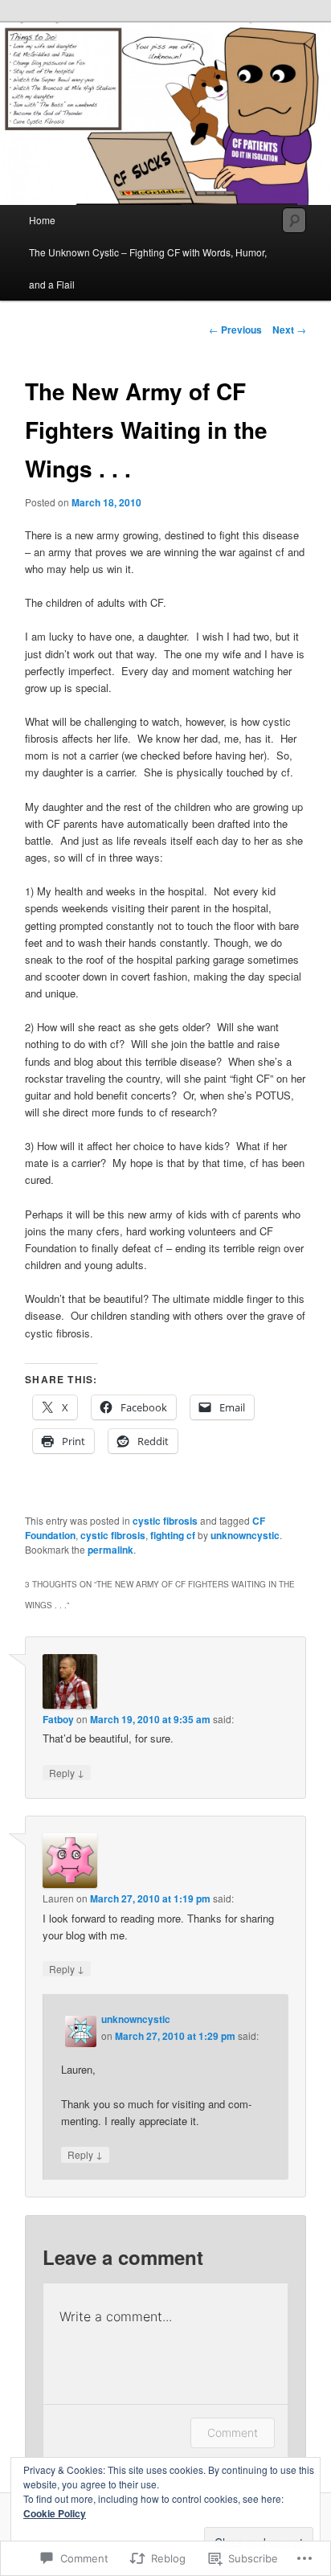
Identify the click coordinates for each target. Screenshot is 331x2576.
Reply (67, 1772)
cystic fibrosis (165, 1521)
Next (289, 330)
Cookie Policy (55, 2513)
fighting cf (173, 1535)
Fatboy (58, 1719)
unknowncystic (245, 1535)
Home (42, 220)
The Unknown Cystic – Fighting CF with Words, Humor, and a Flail (148, 268)
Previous (235, 330)
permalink (110, 1550)
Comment (233, 2433)
